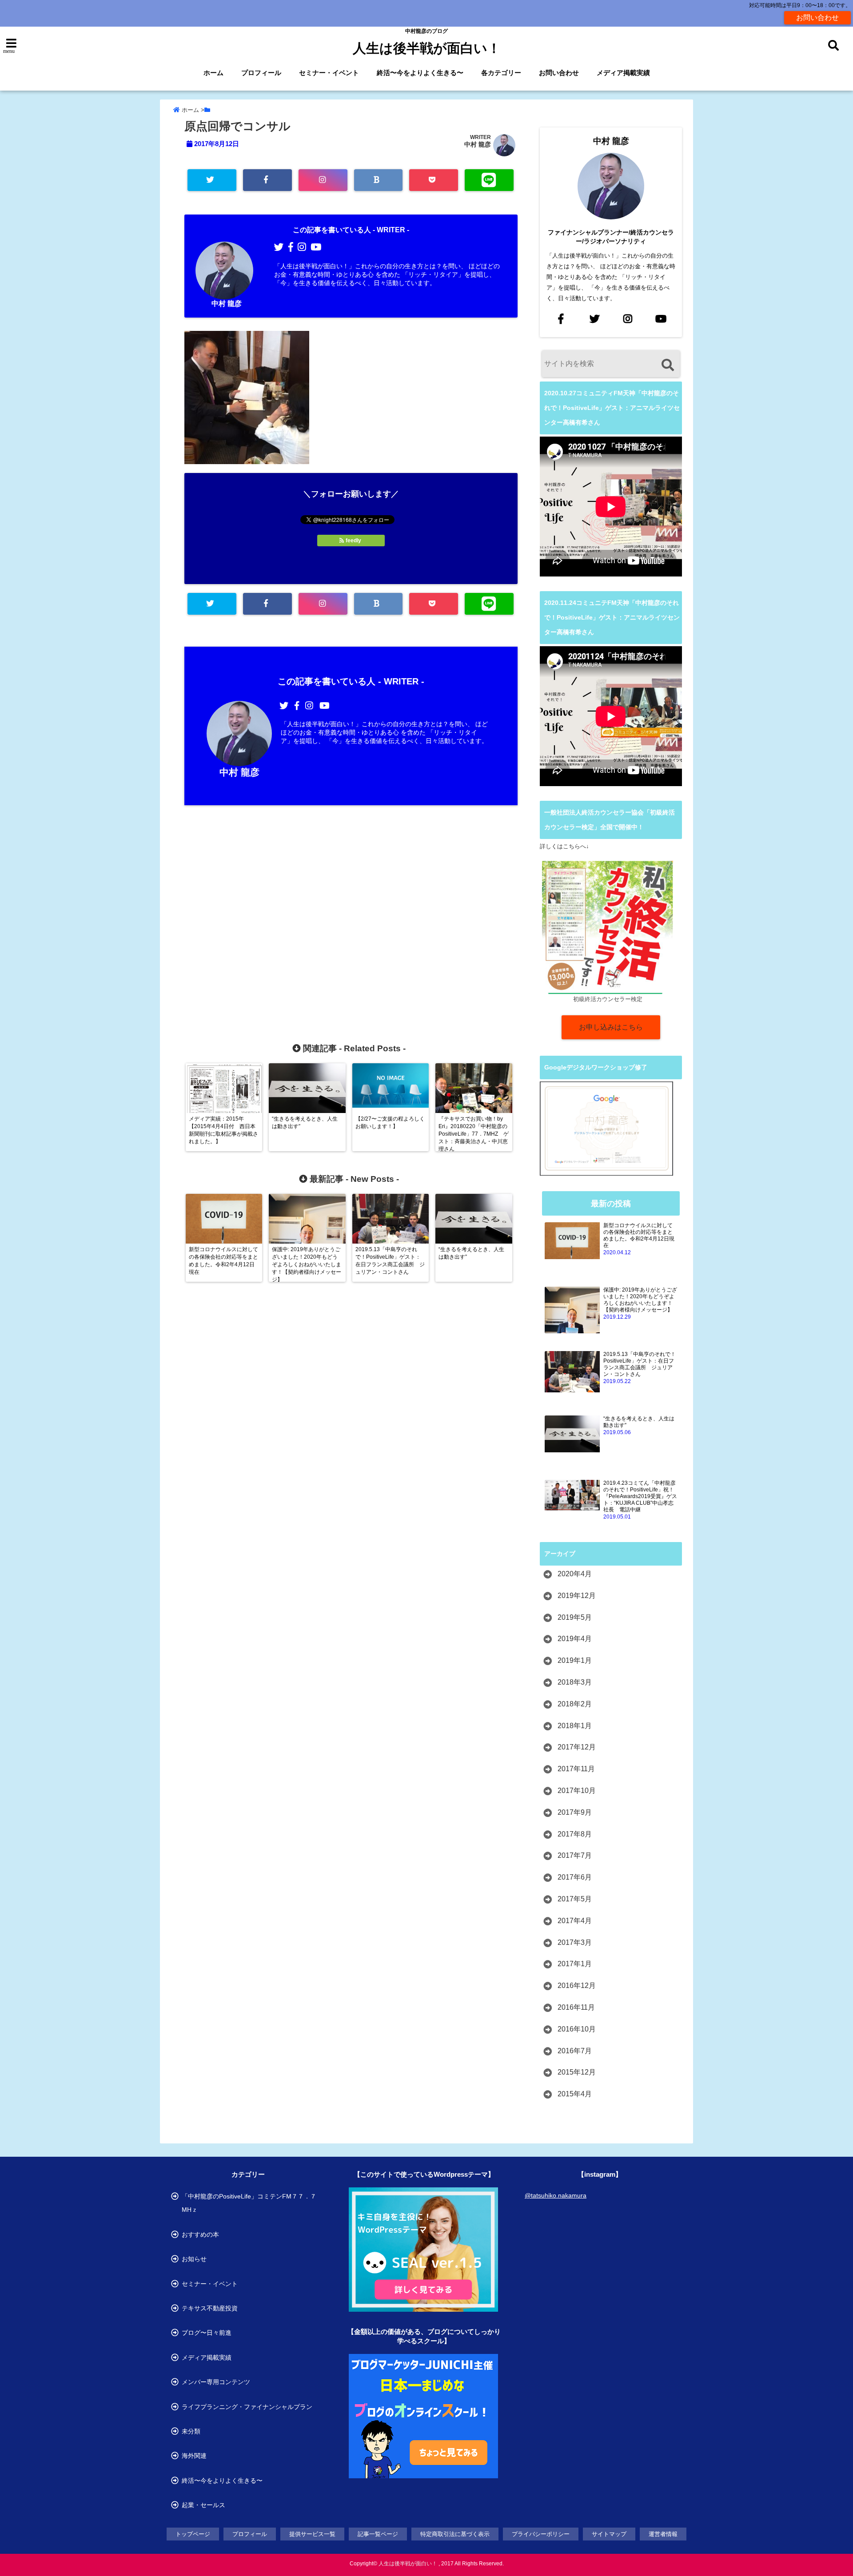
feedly (353, 541)
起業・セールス (203, 2505)
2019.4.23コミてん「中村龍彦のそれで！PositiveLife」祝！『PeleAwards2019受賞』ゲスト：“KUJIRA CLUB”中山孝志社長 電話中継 (640, 1496)
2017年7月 (575, 1855)
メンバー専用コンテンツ (216, 2382)
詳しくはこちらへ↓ (564, 846)
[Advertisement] (351, 912)
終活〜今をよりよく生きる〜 (420, 73)
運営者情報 (663, 2534)
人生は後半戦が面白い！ (427, 48)
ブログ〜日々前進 (207, 2333)
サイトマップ (609, 2534)
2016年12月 (577, 1986)
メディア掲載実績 (623, 73)
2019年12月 (577, 1596)
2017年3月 (575, 1942)
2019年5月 (575, 1617)
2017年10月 (577, 1791)
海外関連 (194, 2456)
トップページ (193, 2534)
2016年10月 (577, 2029)
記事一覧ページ (378, 2534)
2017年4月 (575, 1921)
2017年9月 (575, 1812)
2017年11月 (576, 1769)
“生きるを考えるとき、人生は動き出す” (639, 1422)
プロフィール (261, 73)
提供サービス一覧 (312, 2534)
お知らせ (194, 2259)
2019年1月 (575, 1660)
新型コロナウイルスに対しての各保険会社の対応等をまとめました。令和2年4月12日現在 (639, 1235)
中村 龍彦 (478, 144)
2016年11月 (576, 2007)
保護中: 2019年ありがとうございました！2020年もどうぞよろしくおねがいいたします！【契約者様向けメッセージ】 (640, 1300)
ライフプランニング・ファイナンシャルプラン (247, 2407)
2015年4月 (575, 2094)
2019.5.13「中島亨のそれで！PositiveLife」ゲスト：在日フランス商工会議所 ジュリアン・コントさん (640, 1364)
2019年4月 (575, 1639)
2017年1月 (575, 1964)
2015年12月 (577, 2072)
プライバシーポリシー (541, 2534)
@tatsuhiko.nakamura (556, 2195)
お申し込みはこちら (611, 1027)
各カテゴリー (501, 73)
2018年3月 (575, 1682)
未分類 (191, 2431)
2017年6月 (575, 1877)
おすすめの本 (200, 2234)
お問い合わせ (817, 18)
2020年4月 (575, 1574)
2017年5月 (575, 1899)
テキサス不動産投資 (210, 2308)
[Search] (668, 365)
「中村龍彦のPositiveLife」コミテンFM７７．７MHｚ (249, 2203)
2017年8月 (575, 1834)
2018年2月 (575, 1704)
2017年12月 (577, 1747)
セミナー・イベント (329, 73)
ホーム (213, 73)
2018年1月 (575, 1726)
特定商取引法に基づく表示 (455, 2534)
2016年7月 (575, 2051)
